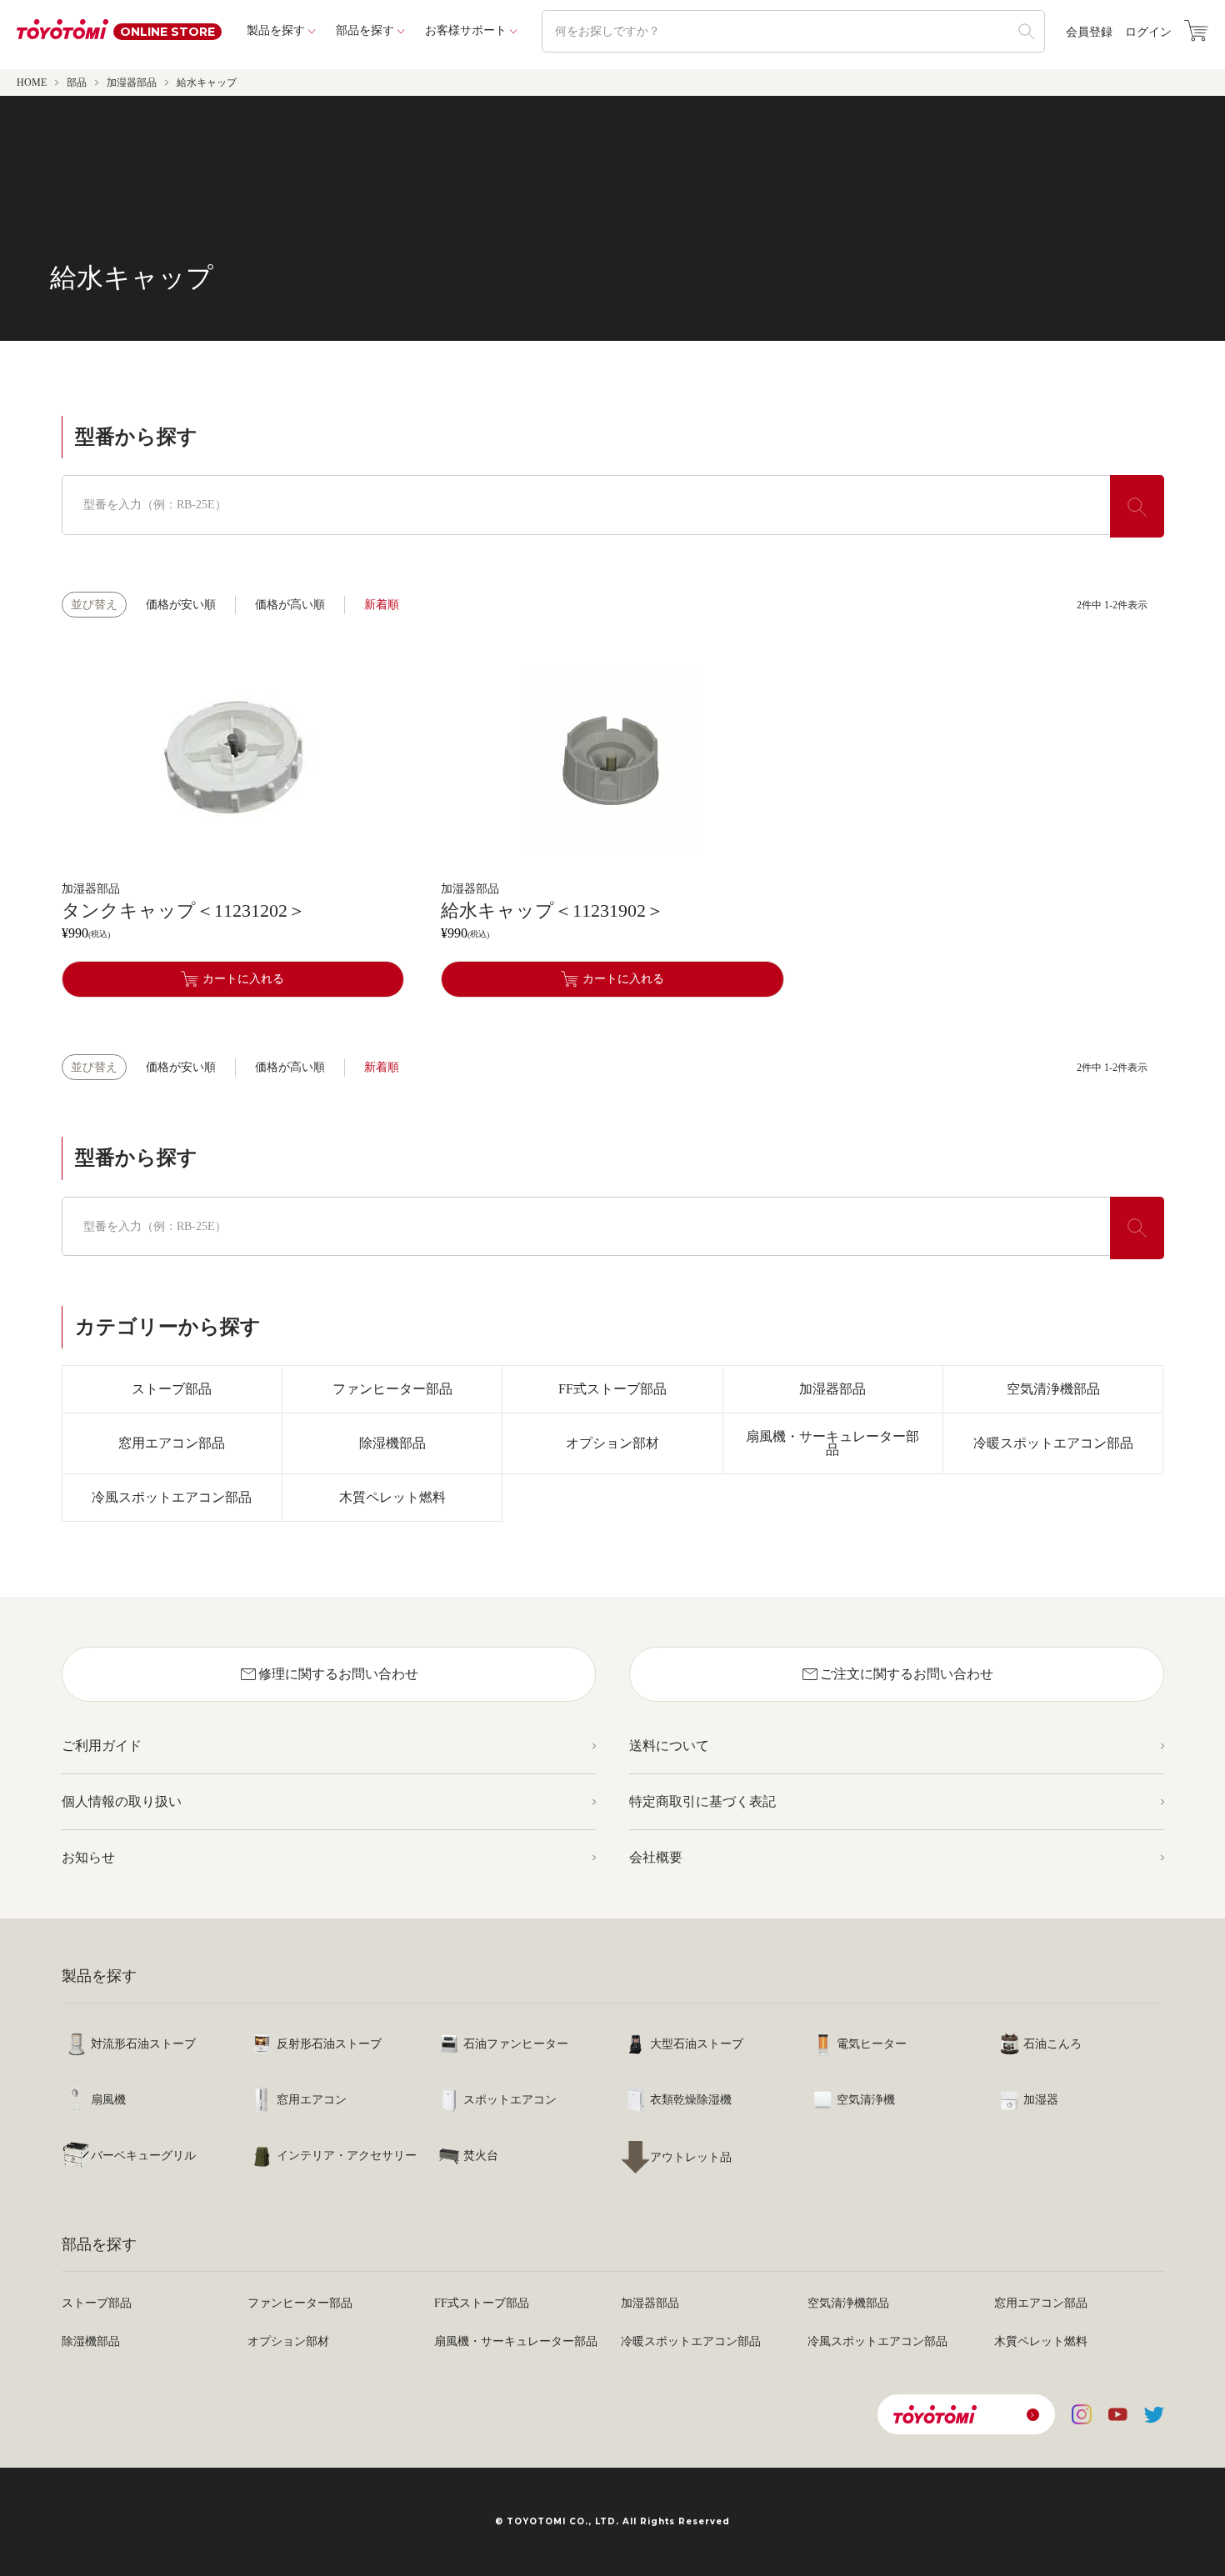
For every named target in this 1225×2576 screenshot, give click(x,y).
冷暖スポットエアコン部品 (1053, 1443)
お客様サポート (466, 30)
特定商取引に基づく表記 (702, 1801)
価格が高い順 (290, 605)
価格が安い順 (181, 605)
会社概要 (656, 1857)
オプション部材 (612, 1443)
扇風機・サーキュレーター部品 (832, 1443)
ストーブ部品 (172, 1389)
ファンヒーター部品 (392, 1389)
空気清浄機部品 (1053, 1389)
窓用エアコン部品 (172, 1443)
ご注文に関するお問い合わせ (897, 1674)
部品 (77, 83)
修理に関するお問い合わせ (328, 1674)
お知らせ (88, 1857)
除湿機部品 (392, 1443)
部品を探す (365, 30)
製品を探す (276, 30)
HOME (32, 83)
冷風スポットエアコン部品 (172, 1497)
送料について (669, 1746)
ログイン (1148, 33)
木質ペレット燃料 (392, 1497)
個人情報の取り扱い (122, 1801)
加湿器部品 (132, 83)
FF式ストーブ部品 (612, 1389)
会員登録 (1089, 33)
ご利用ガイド (102, 1746)
